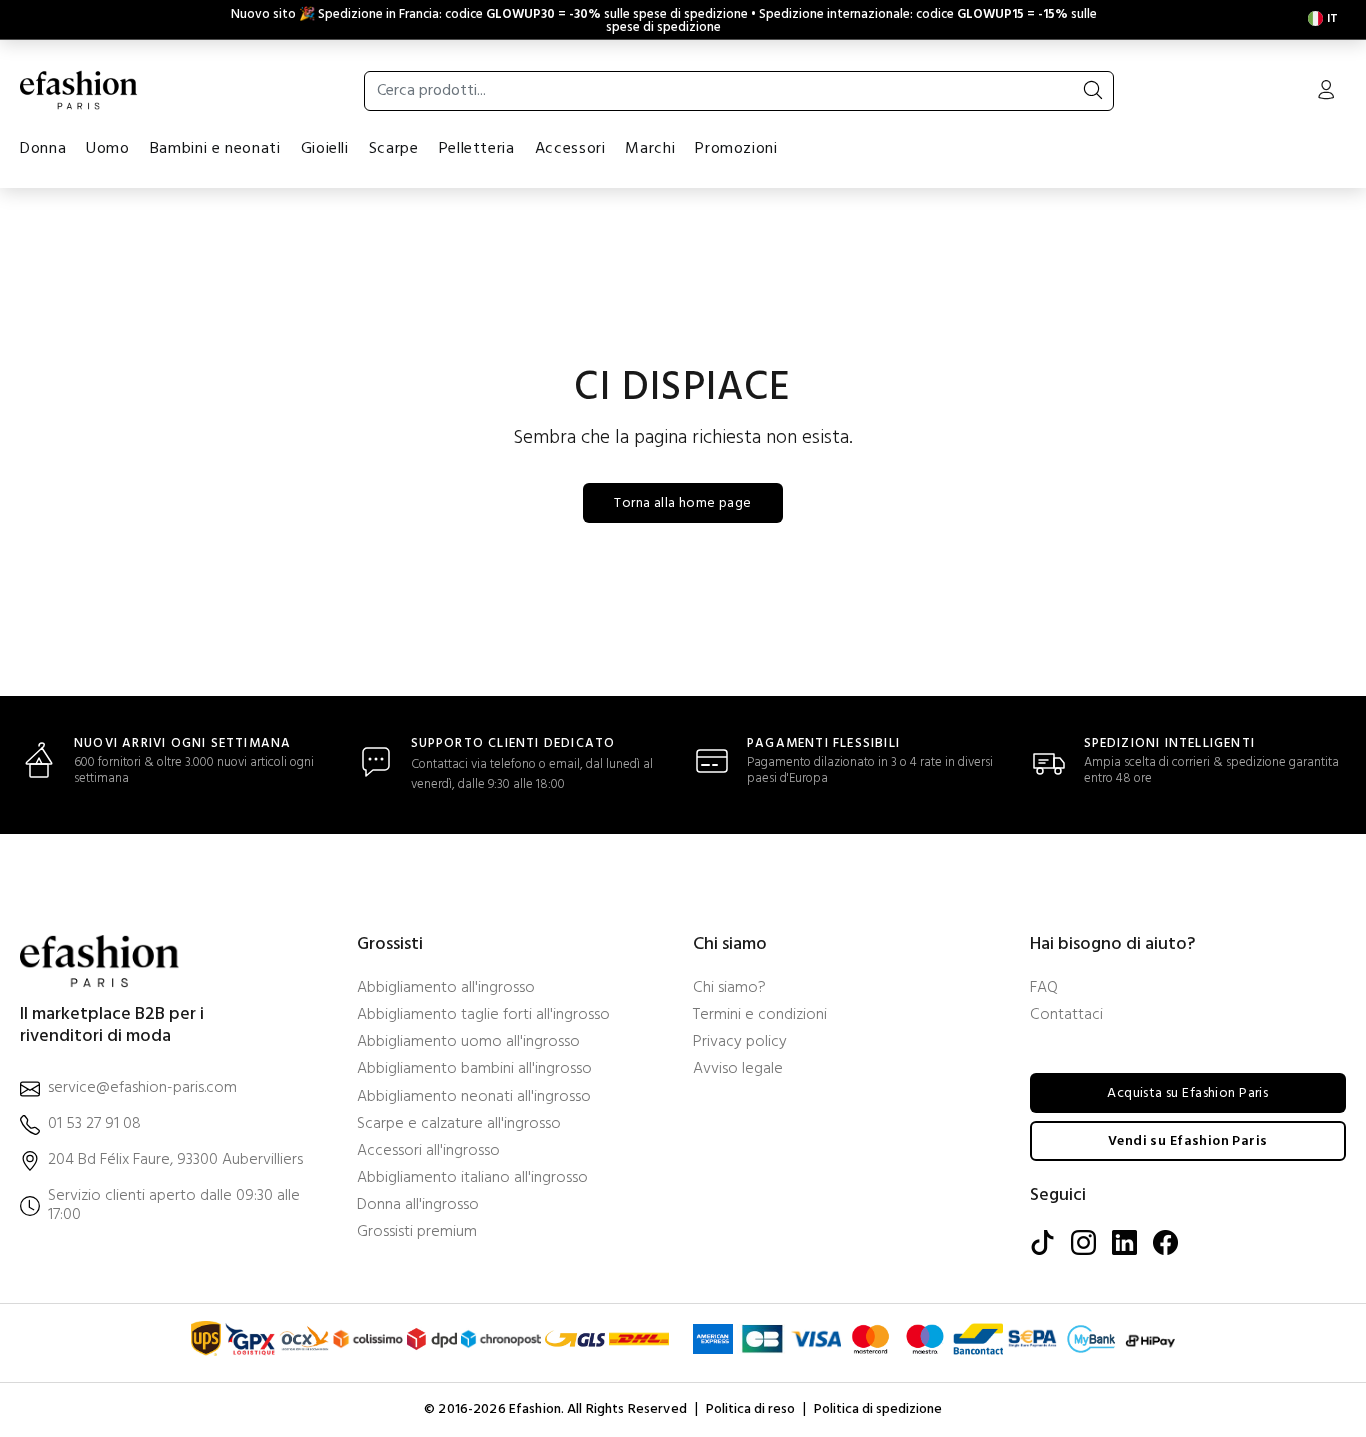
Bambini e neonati (215, 149)
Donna (43, 149)
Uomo (108, 149)
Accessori (570, 149)
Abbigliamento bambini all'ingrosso (474, 1069)
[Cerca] (1093, 91)
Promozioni (736, 149)
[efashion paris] (79, 90)
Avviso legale (738, 1069)
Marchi (650, 149)
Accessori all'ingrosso (428, 1151)
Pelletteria (477, 149)
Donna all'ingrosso (418, 1205)
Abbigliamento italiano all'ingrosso (472, 1178)
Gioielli (325, 149)
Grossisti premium (417, 1232)
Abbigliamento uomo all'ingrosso (468, 1042)
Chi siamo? (729, 988)
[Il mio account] (1326, 92)
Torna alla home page (682, 503)
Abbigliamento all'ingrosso (446, 988)
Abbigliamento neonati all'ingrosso (474, 1097)
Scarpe (394, 149)
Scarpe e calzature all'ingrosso (459, 1124)
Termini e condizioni (760, 1015)
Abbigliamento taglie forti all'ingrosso (483, 1015)
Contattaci (1066, 1015)
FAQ (1044, 988)
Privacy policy (740, 1042)
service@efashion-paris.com (142, 1088)
